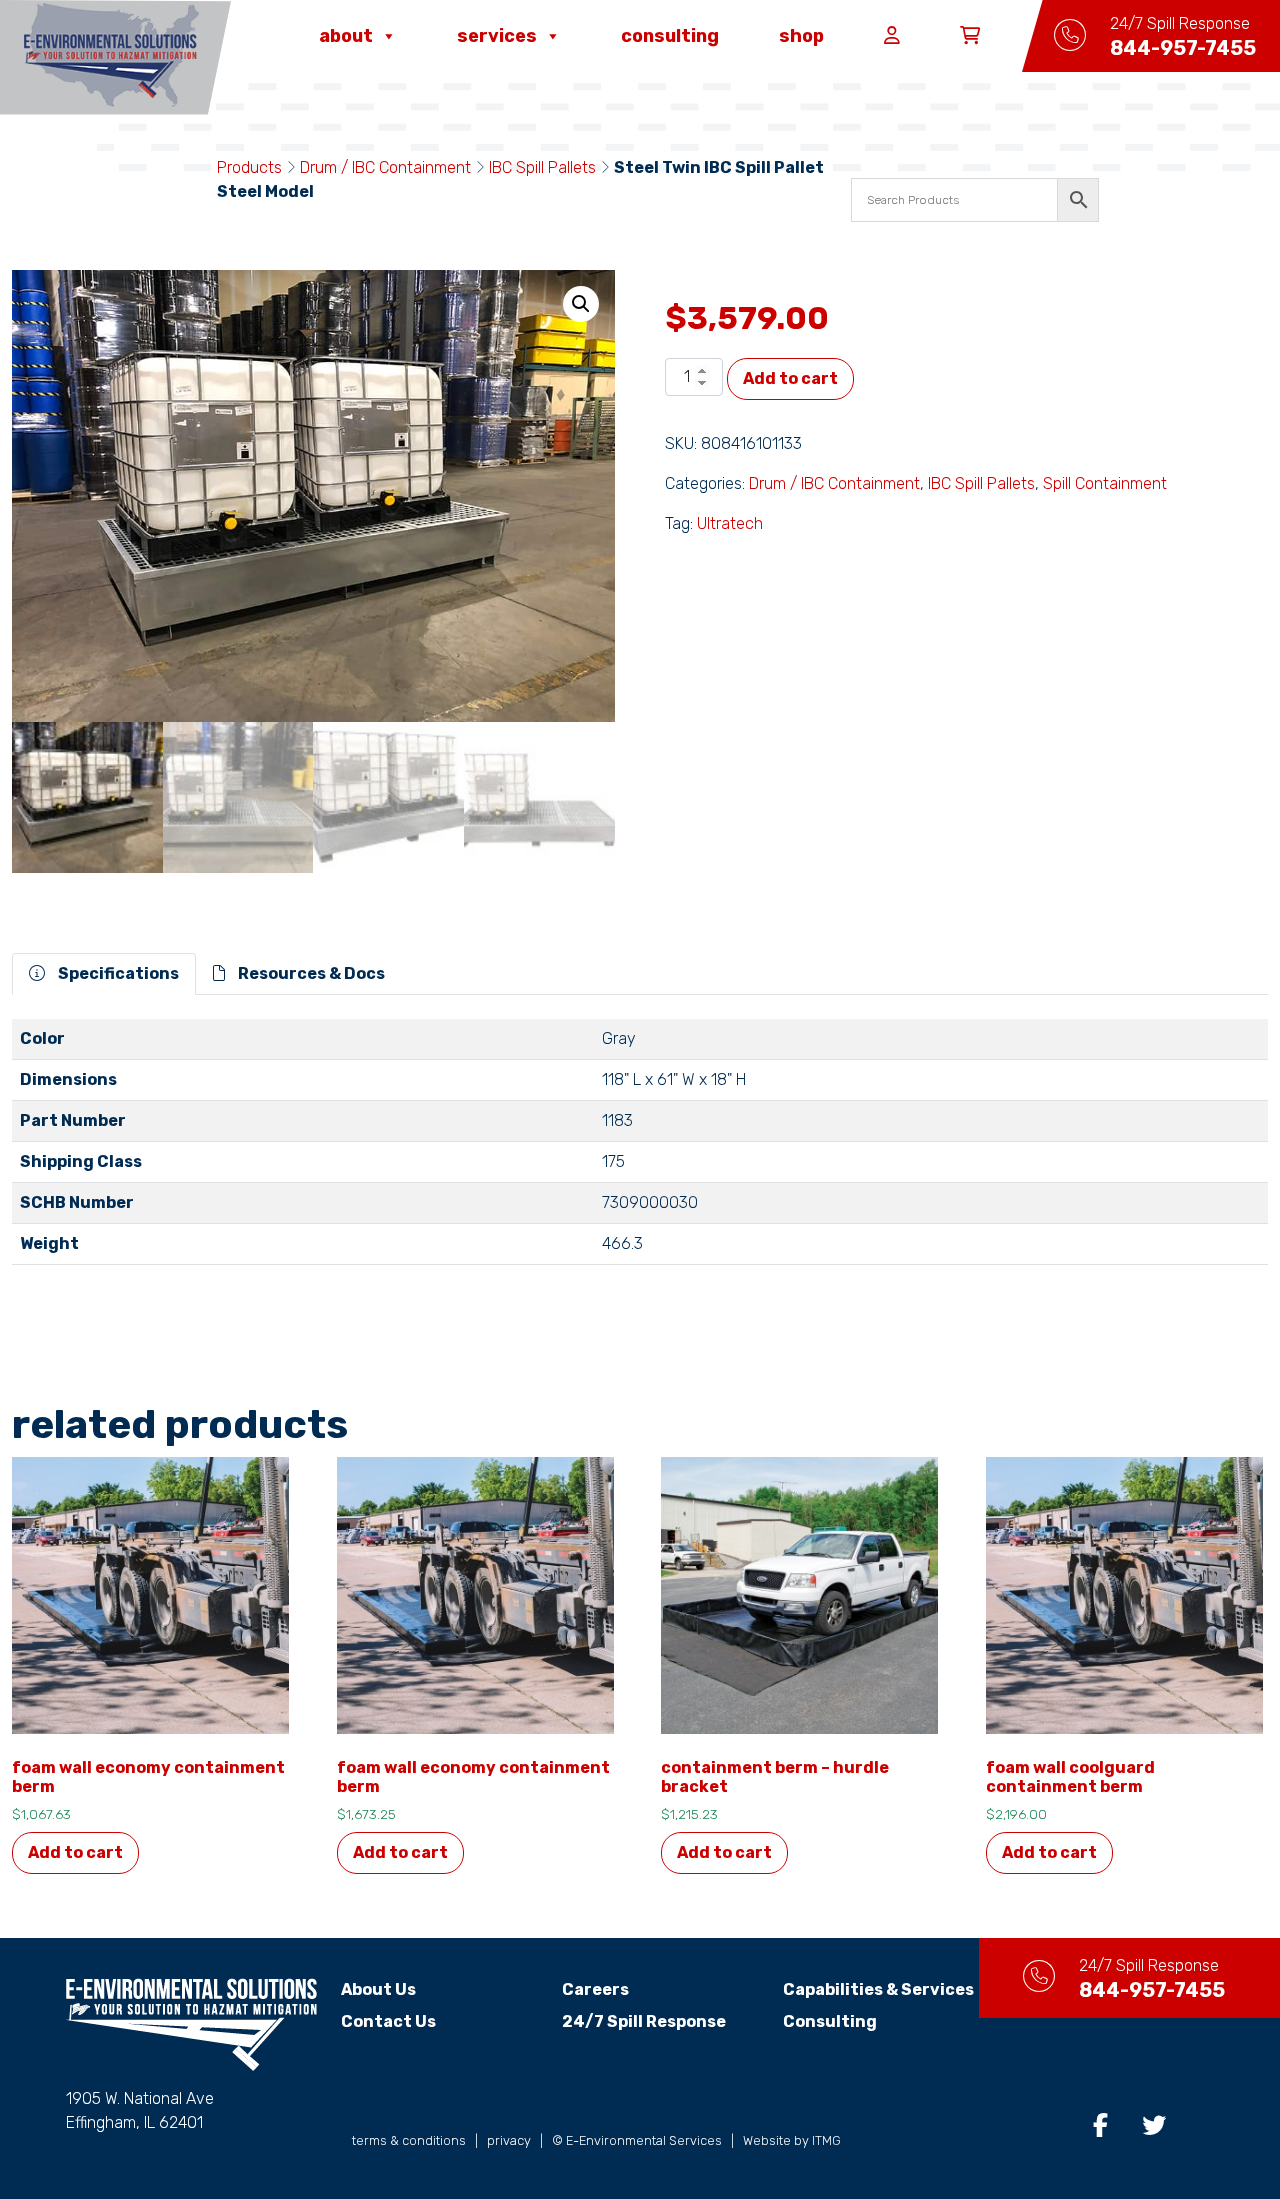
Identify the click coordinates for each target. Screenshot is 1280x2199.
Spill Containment (1105, 483)
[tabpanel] (640, 1150)
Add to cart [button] (75, 1852)
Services (497, 36)
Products (249, 167)
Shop (801, 36)
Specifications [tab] (117, 973)
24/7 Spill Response (644, 2021)
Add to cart (790, 378)
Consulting (670, 36)
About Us (378, 1989)
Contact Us (388, 2021)
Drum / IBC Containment (385, 167)
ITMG (826, 2140)
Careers (595, 1989)
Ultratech (730, 523)
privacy (509, 2140)
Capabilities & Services (878, 1989)
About (346, 36)
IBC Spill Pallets (542, 167)
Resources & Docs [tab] (310, 973)
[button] (581, 304)
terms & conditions (409, 2140)
